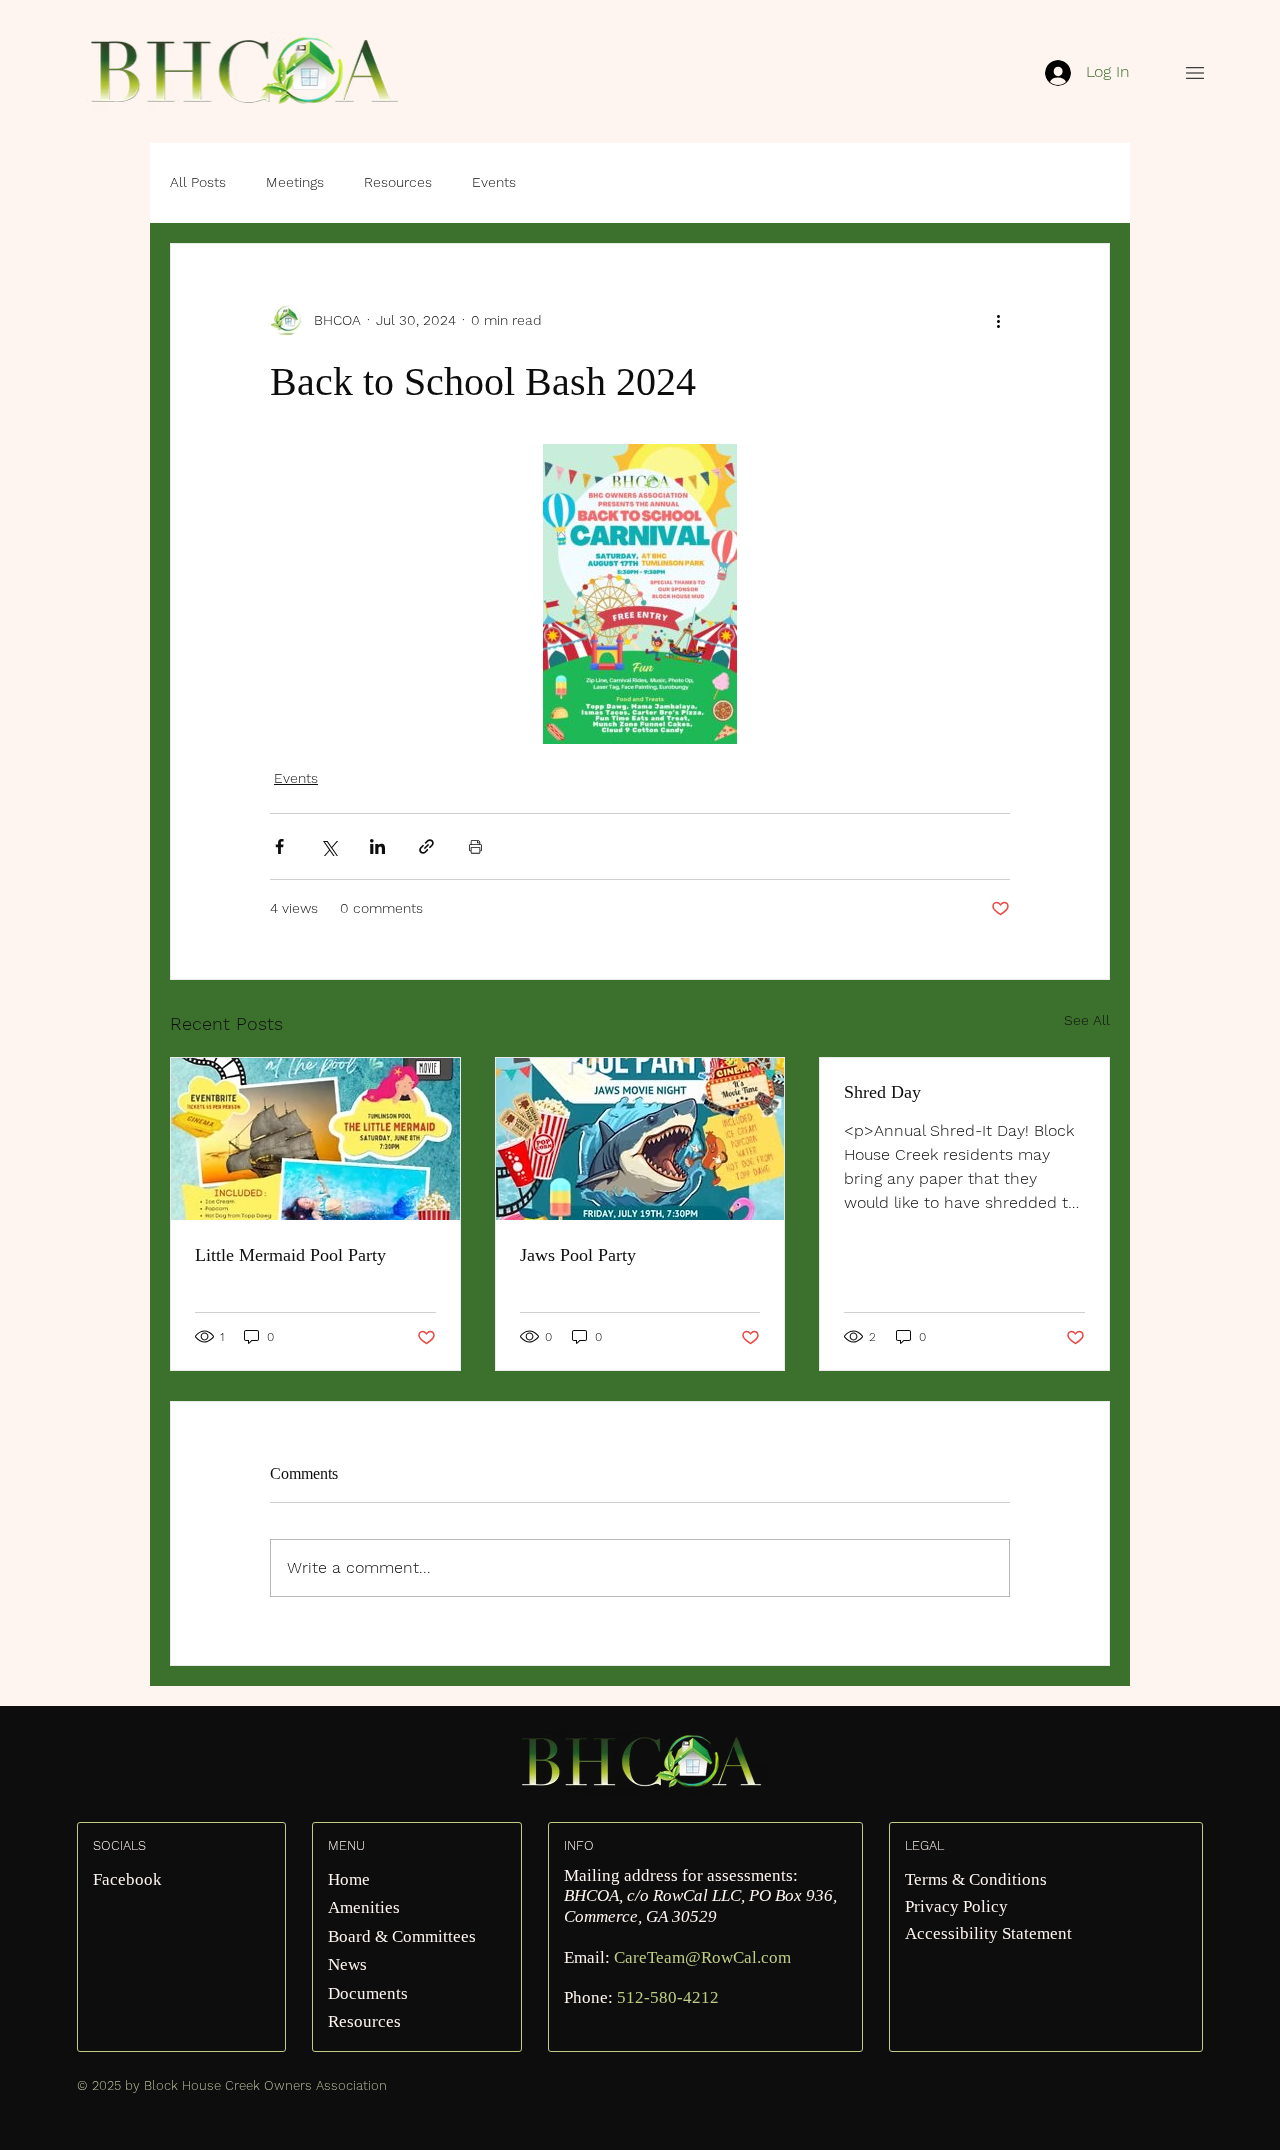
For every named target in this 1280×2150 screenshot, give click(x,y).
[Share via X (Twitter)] (328, 846)
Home (349, 1879)
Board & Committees (402, 1936)
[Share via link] (426, 846)
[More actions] (998, 320)
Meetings (295, 182)
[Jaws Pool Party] (640, 1139)
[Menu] (1195, 73)
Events (494, 182)
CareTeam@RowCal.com (702, 1957)
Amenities (364, 1907)
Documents (368, 1993)
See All (1087, 1020)
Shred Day (882, 1092)
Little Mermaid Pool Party (290, 1255)
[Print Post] (475, 846)
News (347, 1964)
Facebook (127, 1879)
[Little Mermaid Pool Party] (315, 1139)
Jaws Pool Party (578, 1255)
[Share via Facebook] (279, 846)
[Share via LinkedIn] (377, 846)
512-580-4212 (668, 1997)
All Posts (198, 182)
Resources (398, 182)
